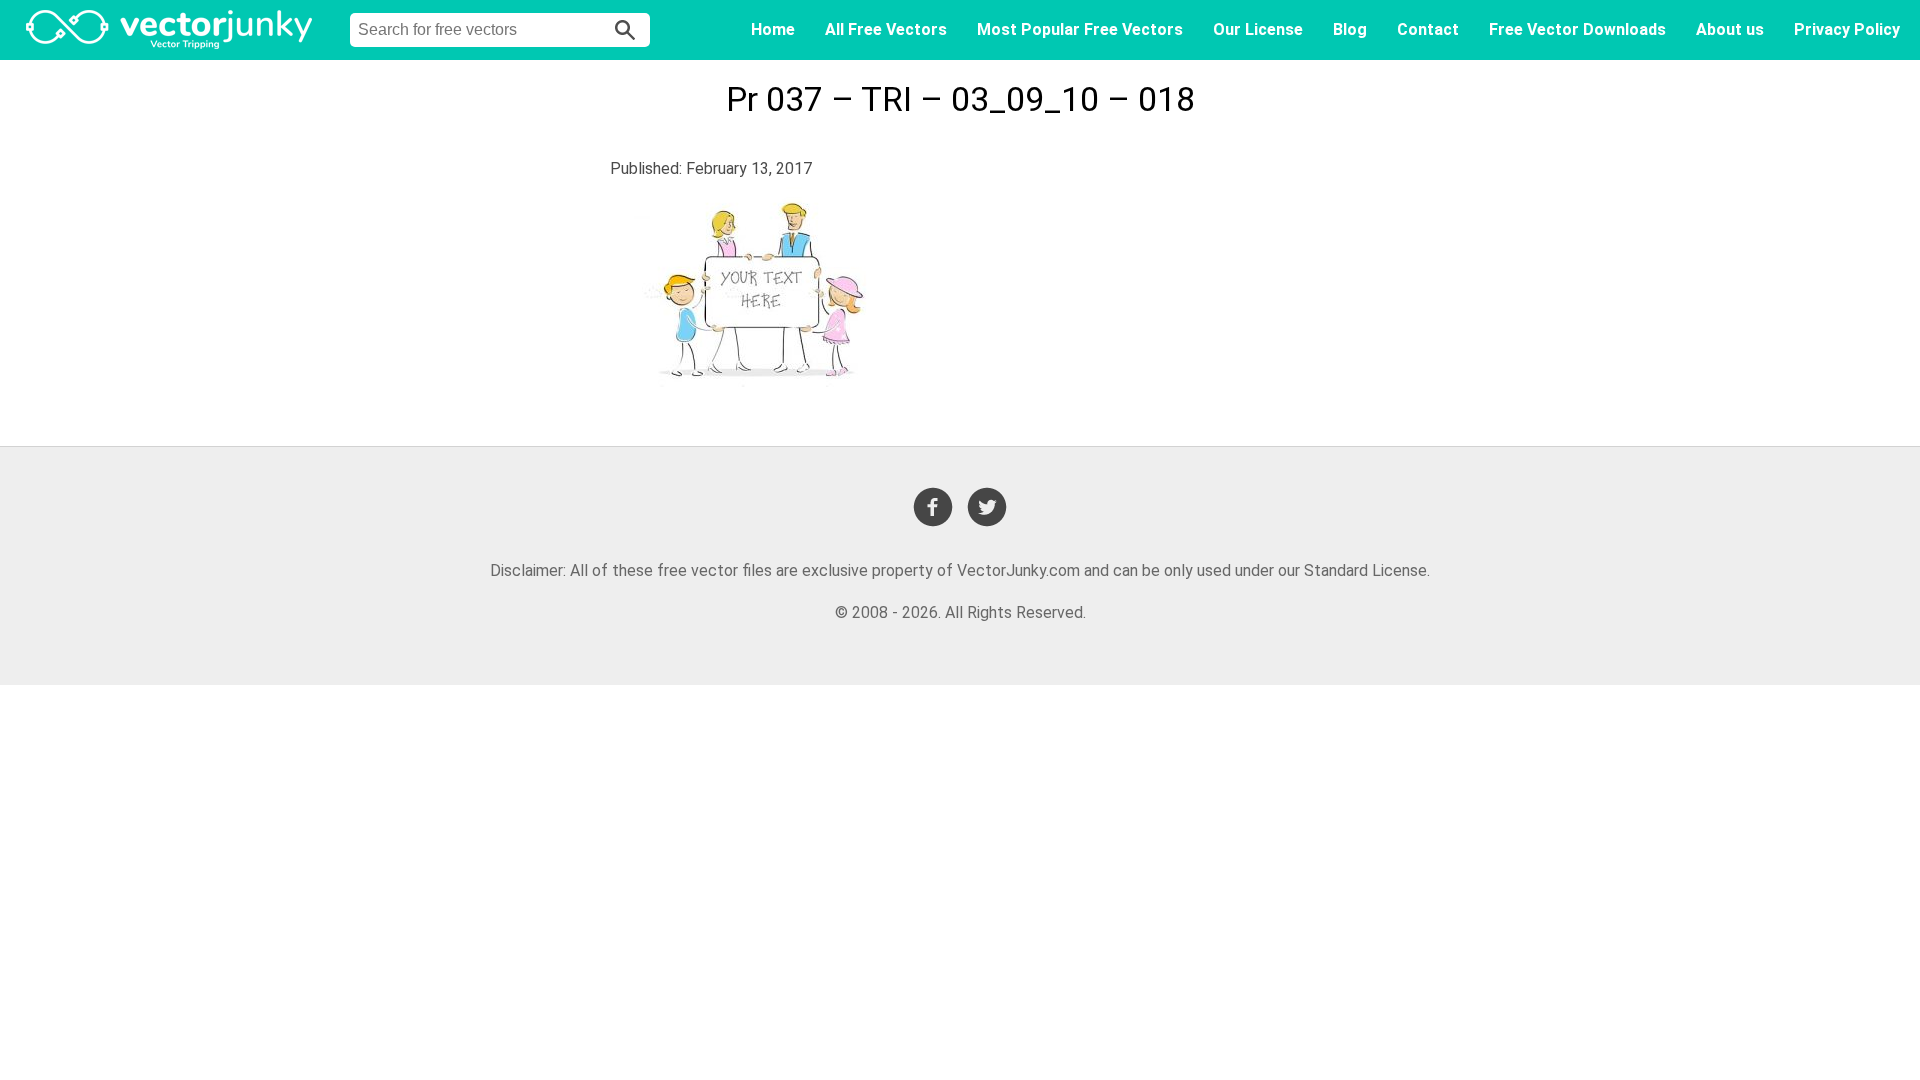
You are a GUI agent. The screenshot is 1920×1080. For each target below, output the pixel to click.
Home (773, 29)
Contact (1428, 29)
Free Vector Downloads (1577, 29)
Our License (1258, 29)
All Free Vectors (886, 29)
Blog (1350, 29)
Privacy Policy (1847, 29)
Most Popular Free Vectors (1080, 29)
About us (1730, 29)
